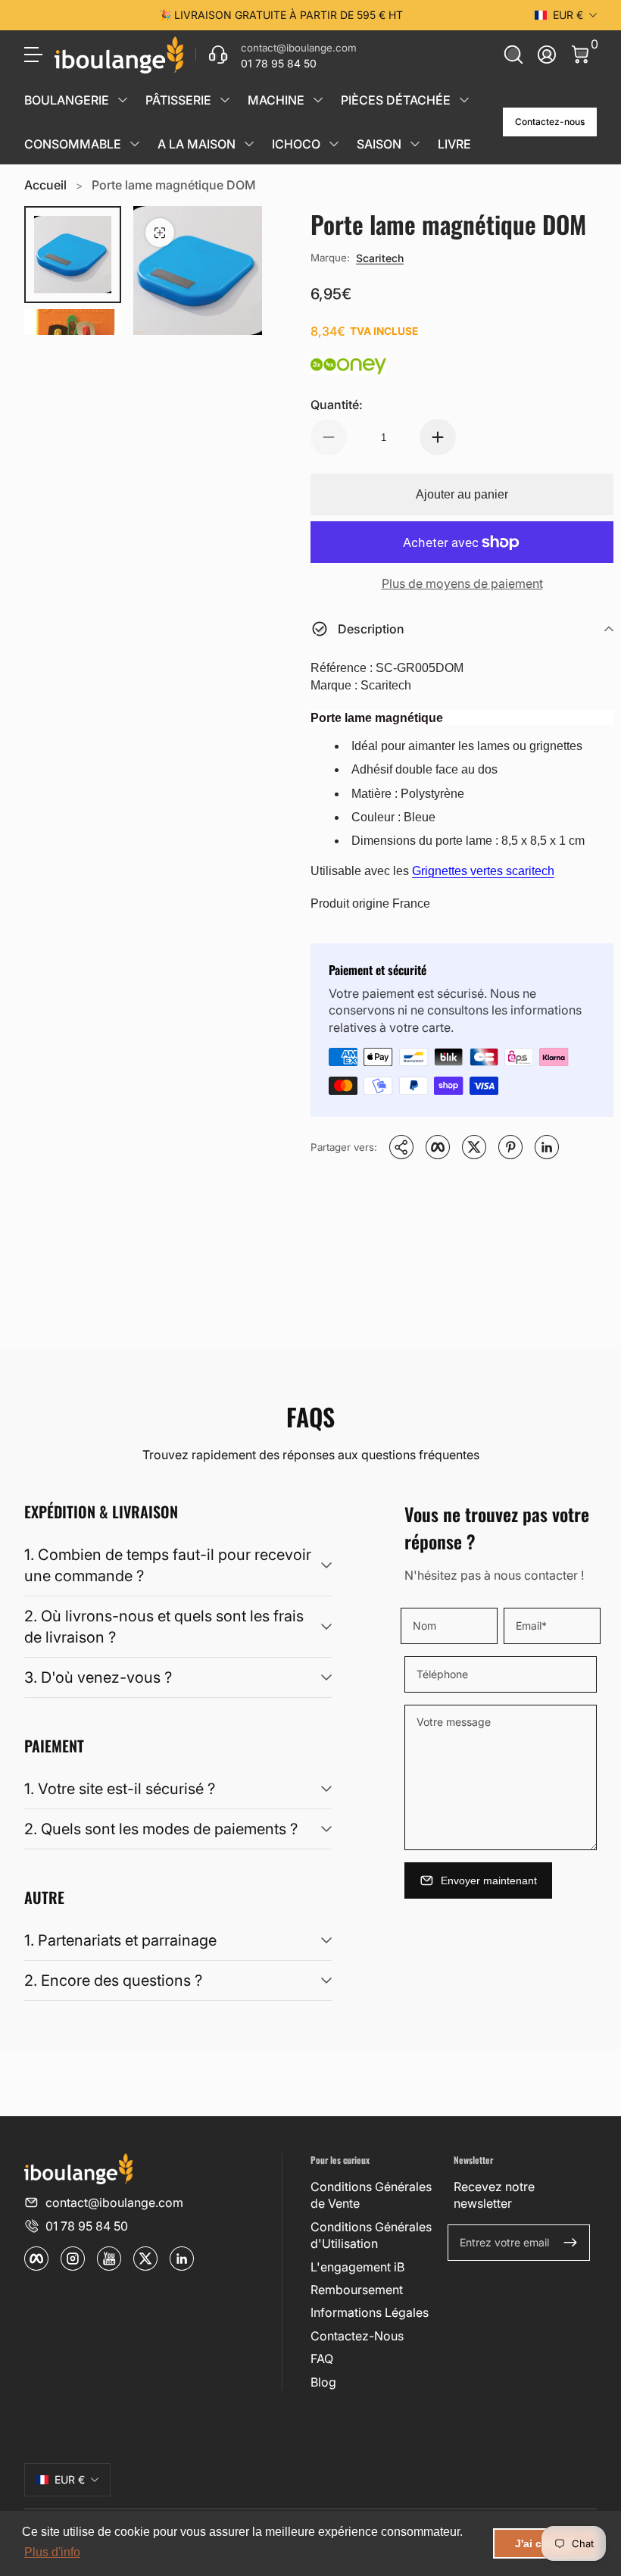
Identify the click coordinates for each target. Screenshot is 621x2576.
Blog (323, 2382)
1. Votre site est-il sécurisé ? (120, 1789)
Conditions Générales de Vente (371, 2195)
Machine (276, 100)
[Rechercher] (513, 55)
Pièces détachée (396, 100)
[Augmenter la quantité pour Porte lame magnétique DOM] (438, 437)
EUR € (568, 15)
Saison (379, 144)
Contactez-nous (550, 122)
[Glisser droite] (510, 15)
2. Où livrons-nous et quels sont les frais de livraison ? (164, 1627)
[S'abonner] (570, 2243)
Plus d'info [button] (52, 2552)
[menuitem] (376, 2195)
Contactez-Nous (357, 2336)
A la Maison (197, 144)
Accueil (45, 185)
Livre (454, 144)
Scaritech (380, 258)
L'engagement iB (357, 2267)
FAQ (322, 2359)
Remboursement (357, 2290)
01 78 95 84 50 (87, 2226)
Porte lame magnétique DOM (174, 185)
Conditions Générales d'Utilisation (371, 2235)
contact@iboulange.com (114, 2202)
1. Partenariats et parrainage (120, 1940)
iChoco (296, 144)
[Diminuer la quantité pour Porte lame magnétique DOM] (329, 437)
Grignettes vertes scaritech (483, 871)
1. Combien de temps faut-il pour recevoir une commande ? (168, 1565)
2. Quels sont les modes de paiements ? (161, 1829)
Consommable (73, 144)
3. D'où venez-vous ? (98, 1677)
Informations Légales (370, 2312)
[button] (513, 55)
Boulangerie (67, 100)
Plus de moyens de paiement (462, 583)
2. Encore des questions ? (113, 1980)
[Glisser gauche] (50, 15)
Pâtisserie (178, 100)
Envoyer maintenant (489, 1880)
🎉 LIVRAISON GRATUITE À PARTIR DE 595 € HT (281, 15)
